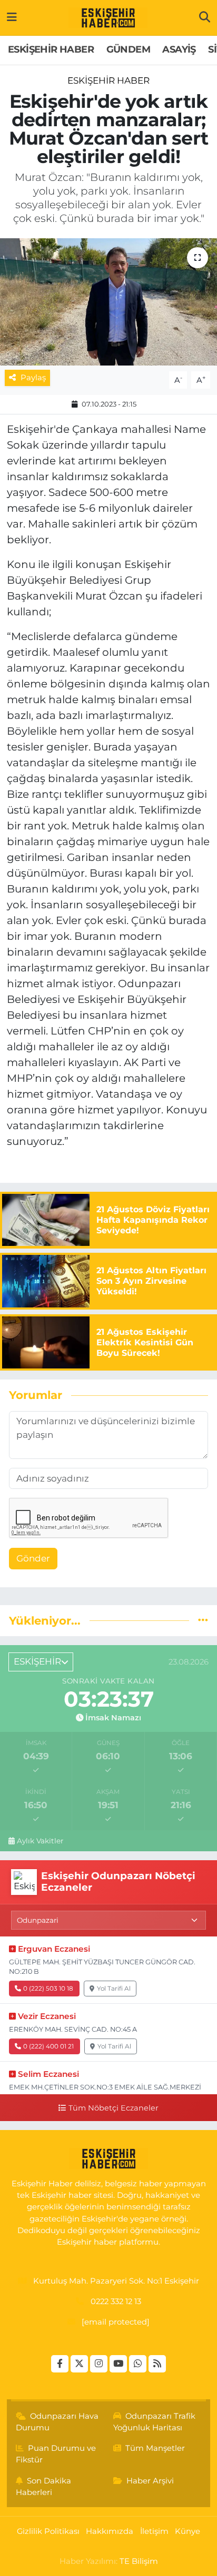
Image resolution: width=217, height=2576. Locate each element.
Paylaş (33, 378)
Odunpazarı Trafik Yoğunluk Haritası (155, 2422)
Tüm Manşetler (155, 2448)
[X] (79, 2364)
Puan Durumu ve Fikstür (56, 2454)
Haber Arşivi (150, 2481)
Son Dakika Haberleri (44, 2487)
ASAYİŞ (179, 49)
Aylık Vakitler (40, 1841)
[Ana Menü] (12, 17)
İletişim (154, 2531)
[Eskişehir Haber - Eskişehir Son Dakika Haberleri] (108, 18)
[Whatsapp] (138, 2364)
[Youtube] (118, 2364)
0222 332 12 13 (116, 2301)
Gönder (33, 1558)
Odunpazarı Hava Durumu (57, 2422)
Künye (188, 2531)
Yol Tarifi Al (114, 1988)
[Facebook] (60, 2364)
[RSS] (157, 2364)
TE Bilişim (139, 2561)
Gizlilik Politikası (48, 2531)
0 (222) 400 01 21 (48, 2046)
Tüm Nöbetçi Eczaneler (113, 2108)
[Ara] (205, 17)
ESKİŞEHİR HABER (51, 49)
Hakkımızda (110, 2531)
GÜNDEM (128, 49)
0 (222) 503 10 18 (48, 1988)
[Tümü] (203, 1620)
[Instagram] (99, 2364)
